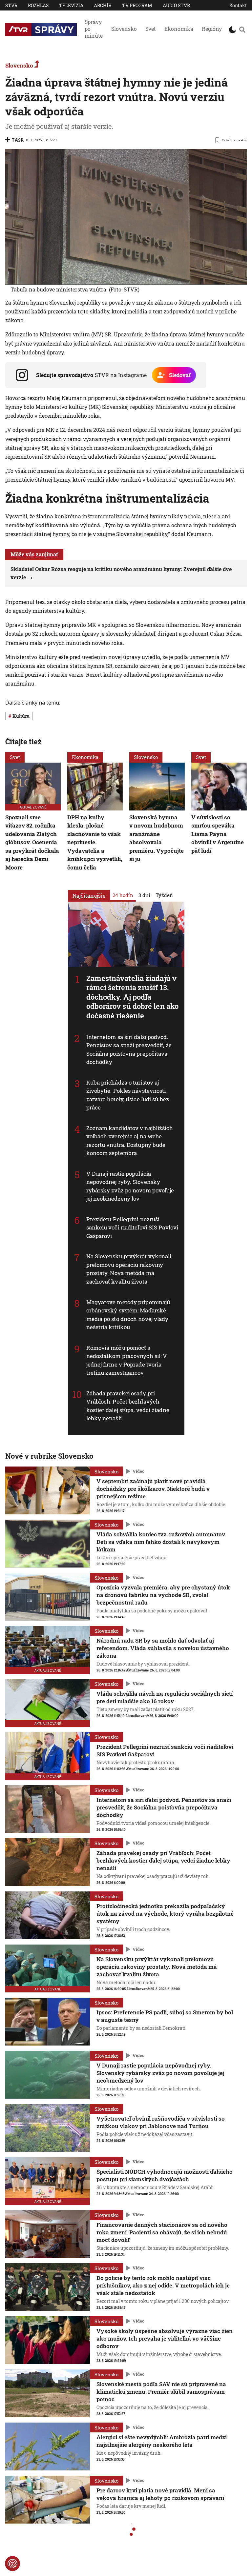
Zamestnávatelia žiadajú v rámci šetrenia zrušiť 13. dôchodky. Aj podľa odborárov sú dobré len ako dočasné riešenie (133, 997)
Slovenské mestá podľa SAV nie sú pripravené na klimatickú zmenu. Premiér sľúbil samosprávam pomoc (161, 2392)
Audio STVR (176, 5)
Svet (151, 29)
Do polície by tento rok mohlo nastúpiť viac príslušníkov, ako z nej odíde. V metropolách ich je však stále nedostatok (163, 2285)
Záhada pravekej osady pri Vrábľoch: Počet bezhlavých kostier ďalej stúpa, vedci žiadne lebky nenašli (128, 1406)
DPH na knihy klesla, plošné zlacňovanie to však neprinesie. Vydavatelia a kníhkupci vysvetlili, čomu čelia (95, 842)
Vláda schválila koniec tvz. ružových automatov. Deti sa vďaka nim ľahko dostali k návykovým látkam (161, 1542)
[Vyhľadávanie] (242, 30)
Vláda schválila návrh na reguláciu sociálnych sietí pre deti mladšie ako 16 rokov (165, 1697)
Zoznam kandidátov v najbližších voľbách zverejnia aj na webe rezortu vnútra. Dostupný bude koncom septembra (130, 1141)
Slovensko (124, 29)
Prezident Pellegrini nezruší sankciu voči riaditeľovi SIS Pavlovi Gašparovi (132, 1228)
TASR (18, 140)
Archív (103, 5)
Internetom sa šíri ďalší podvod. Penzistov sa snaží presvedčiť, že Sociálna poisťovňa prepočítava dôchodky (129, 1049)
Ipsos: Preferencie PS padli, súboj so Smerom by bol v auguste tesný (165, 2016)
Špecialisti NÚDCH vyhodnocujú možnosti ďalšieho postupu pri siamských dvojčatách (165, 2175)
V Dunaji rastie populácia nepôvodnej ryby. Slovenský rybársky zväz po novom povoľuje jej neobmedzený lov (130, 1186)
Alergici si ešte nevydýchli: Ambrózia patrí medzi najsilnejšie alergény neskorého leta (162, 2441)
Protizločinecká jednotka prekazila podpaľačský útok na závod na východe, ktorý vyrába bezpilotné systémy (165, 1914)
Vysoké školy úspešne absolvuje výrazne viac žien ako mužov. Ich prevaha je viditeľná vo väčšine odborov (165, 2338)
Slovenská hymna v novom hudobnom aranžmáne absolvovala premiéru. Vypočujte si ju (157, 838)
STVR (11, 5)
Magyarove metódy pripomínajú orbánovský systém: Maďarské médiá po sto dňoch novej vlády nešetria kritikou (128, 1314)
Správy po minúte (94, 29)
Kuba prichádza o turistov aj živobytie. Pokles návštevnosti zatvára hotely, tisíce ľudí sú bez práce (128, 1095)
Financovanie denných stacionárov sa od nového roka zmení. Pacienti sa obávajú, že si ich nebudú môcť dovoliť (162, 2232)
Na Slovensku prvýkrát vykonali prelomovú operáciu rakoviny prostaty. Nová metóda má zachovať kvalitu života (129, 1269)
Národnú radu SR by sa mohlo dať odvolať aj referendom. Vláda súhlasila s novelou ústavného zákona (163, 1648)
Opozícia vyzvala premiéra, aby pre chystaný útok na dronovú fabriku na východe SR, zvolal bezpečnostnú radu (163, 1595)
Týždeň (164, 895)
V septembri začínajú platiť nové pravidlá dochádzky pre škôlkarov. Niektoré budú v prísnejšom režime (153, 1489)
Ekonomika (179, 29)
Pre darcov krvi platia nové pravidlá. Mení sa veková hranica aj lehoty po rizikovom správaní (160, 2494)
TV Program (137, 5)
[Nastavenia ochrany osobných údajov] (12, 2564)
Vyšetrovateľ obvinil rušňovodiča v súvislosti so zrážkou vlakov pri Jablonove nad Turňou (161, 2122)
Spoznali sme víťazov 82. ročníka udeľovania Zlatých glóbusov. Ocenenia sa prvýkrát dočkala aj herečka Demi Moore (32, 842)
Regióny (212, 29)
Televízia (71, 5)
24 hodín (123, 895)
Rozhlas (38, 5)
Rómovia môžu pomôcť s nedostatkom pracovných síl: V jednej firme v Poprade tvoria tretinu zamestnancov (127, 1360)
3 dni (144, 895)
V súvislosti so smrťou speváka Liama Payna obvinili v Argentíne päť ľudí (218, 834)
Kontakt (238, 5)
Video (138, 1471)
